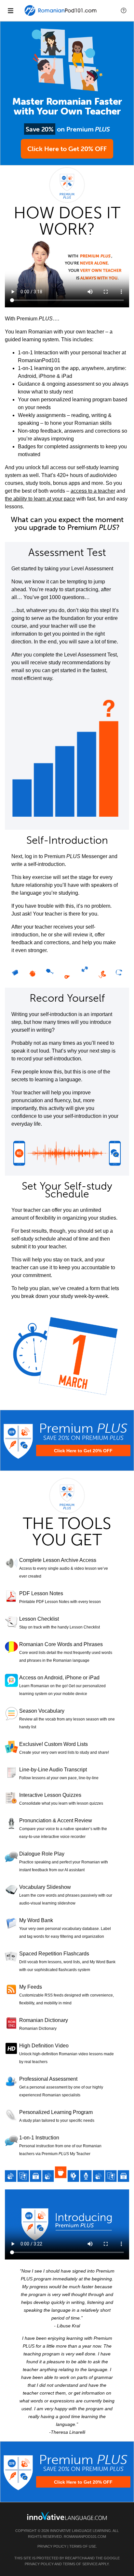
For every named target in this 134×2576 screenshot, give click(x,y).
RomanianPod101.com (85, 2537)
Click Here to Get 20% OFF (67, 149)
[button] (124, 10)
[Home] (61, 15)
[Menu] (10, 10)
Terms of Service (80, 2564)
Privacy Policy (52, 2546)
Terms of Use (83, 2546)
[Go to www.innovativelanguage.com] (67, 2516)
